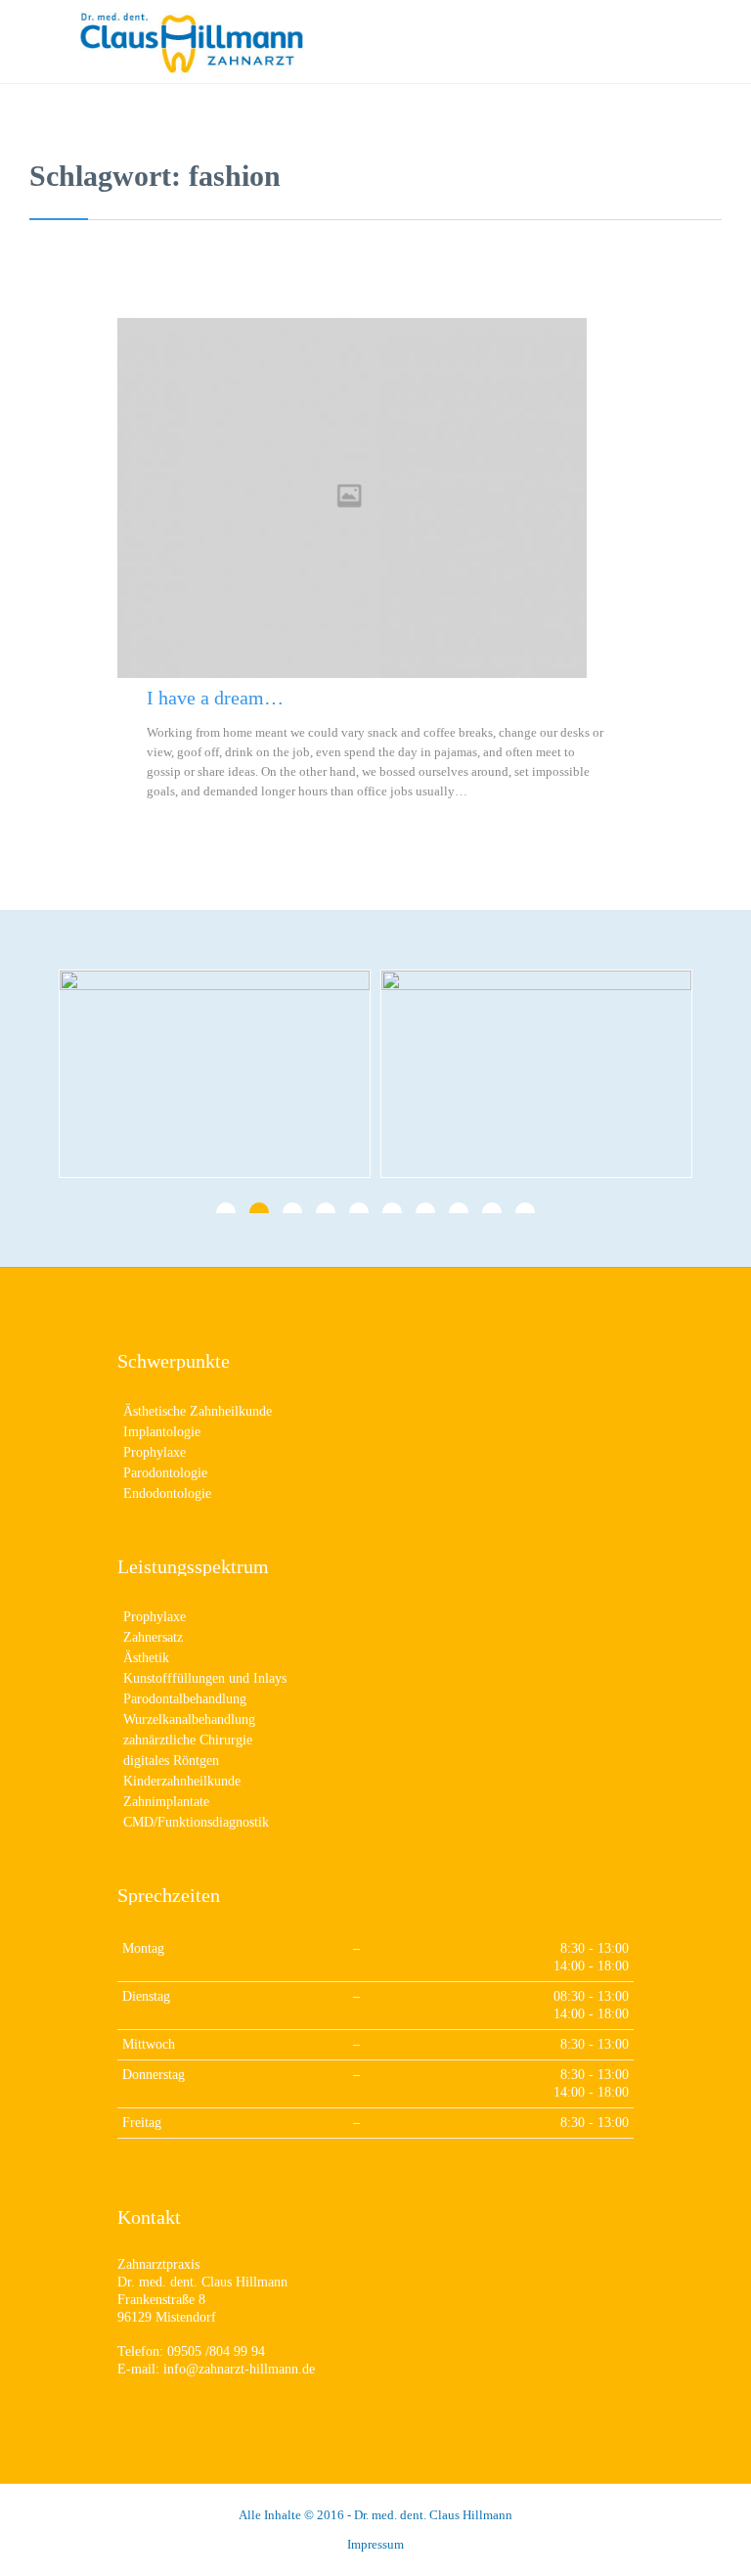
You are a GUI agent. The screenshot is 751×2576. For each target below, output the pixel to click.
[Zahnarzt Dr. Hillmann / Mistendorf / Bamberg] (395, 42)
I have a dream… (215, 698)
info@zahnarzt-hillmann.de (239, 2369)
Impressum (375, 2544)
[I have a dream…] (375, 498)
